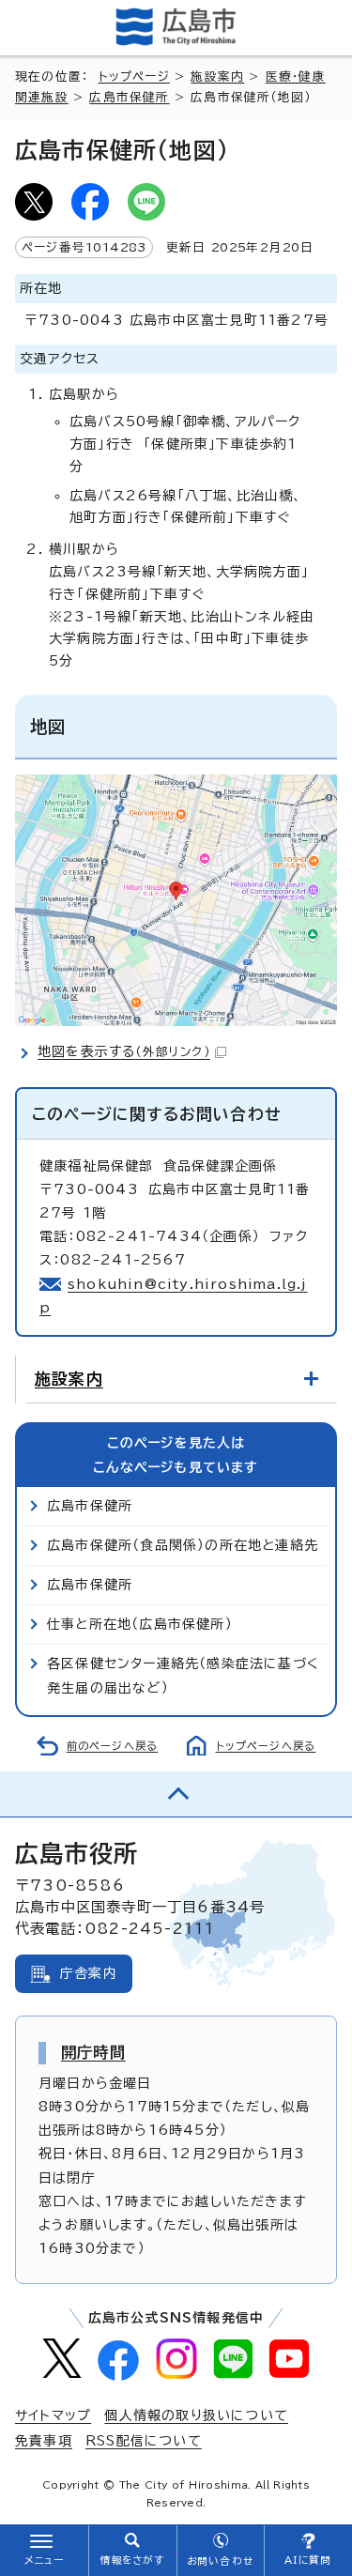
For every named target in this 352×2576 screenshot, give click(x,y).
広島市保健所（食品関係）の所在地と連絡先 (183, 1545)
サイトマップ (53, 2415)
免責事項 (44, 2441)
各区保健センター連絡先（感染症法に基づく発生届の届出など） (183, 1675)
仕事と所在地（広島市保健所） (140, 1624)
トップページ (134, 77)
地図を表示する (124, 1051)
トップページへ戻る (266, 1746)
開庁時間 (93, 2052)
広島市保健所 (129, 97)
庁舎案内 (89, 1973)
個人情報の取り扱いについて (196, 2415)
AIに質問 (308, 2560)
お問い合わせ (220, 2561)
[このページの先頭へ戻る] (176, 1794)
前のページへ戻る (113, 1746)
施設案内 (217, 77)
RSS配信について (144, 2441)
